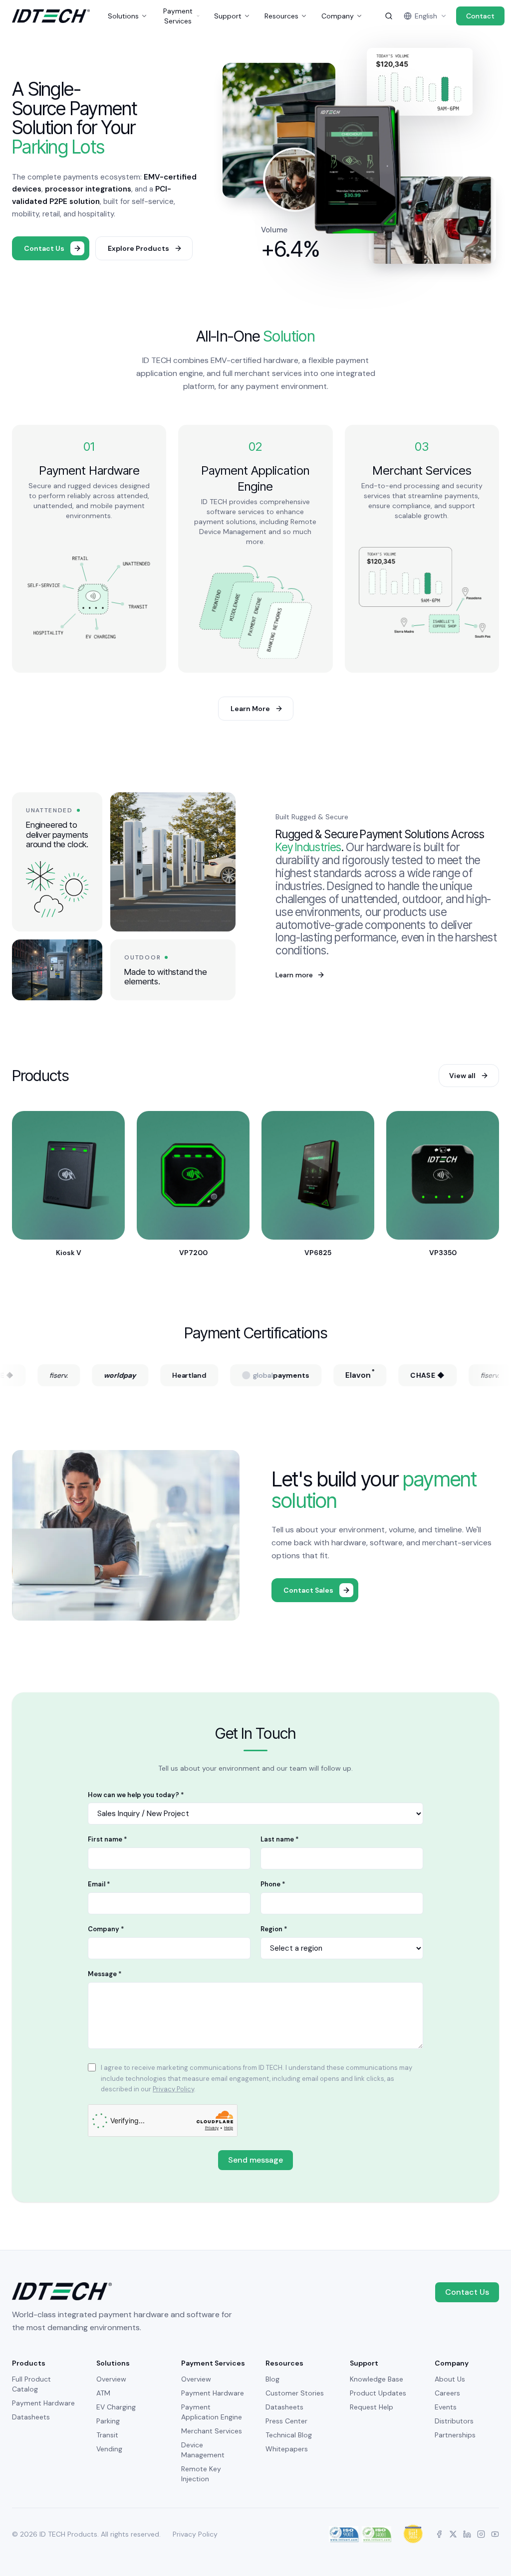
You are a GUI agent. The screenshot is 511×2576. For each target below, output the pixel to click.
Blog (272, 2379)
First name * (108, 1839)
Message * (105, 1974)
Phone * (273, 1884)
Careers (447, 2393)
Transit (107, 2435)
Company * (106, 1929)
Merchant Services (212, 2431)
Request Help (372, 2407)
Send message (255, 2160)
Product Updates (378, 2393)
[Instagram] (481, 2534)
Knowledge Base (377, 2379)
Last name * (280, 1839)
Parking (108, 2421)
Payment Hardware (43, 2403)
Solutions (123, 16)
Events (446, 2407)
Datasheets (31, 2417)
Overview (111, 2379)
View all (462, 1076)
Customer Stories (295, 2393)
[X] (453, 2534)
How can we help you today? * (136, 1795)
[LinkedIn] (467, 2534)
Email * (99, 1884)
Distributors (454, 2421)
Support (228, 16)
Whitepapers (287, 2449)
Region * (274, 1929)
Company (338, 16)
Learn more (300, 975)
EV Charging (116, 2407)
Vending (109, 2449)
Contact (480, 16)
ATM (103, 2393)
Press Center (286, 2421)
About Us (450, 2379)
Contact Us (467, 2292)
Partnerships (455, 2435)
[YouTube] (495, 2534)
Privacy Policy (173, 2089)
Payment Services (178, 16)
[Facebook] (439, 2534)
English (426, 16)
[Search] (389, 16)
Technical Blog (289, 2435)
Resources (281, 16)
